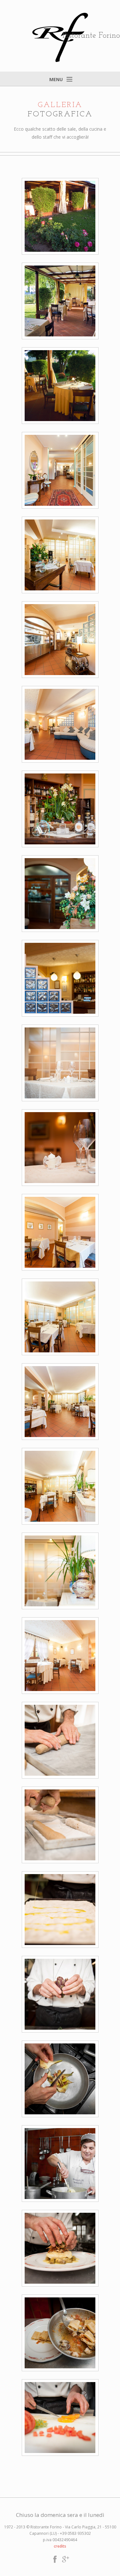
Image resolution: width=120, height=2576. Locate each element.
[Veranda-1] (60, 301)
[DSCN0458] (60, 385)
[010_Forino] (60, 1740)
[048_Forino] (60, 2417)
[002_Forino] (60, 1232)
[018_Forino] (60, 809)
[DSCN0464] (60, 216)
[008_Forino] (60, 1486)
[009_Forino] (60, 555)
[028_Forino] (60, 639)
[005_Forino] (60, 1317)
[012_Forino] (60, 1825)
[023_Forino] (60, 1655)
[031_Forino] (60, 1994)
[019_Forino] (60, 1063)
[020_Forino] (60, 978)
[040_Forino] (60, 2333)
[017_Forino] (60, 1147)
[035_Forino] (60, 2079)
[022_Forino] (60, 1571)
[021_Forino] (60, 893)
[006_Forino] (60, 1401)
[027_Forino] (60, 470)
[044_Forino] (60, 2248)
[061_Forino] (60, 2163)
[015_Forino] (60, 1909)
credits (60, 2546)
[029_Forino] (60, 724)
